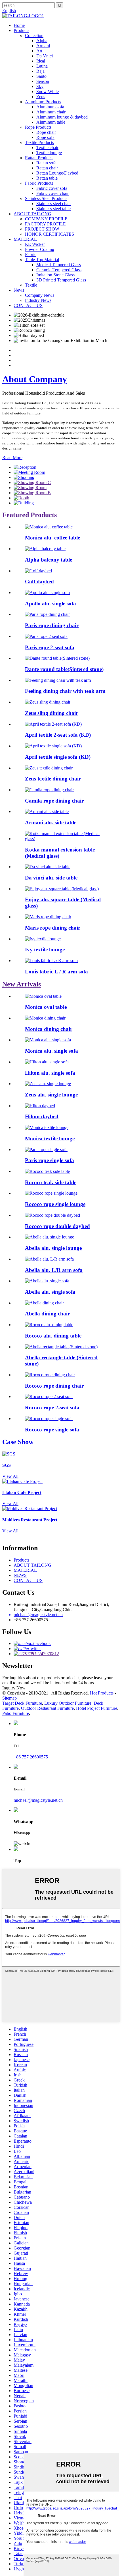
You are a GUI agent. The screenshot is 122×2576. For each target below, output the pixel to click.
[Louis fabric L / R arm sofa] (51, 961)
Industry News (38, 300)
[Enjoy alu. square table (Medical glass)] (62, 889)
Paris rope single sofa (50, 1160)
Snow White (48, 92)
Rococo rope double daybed (57, 1226)
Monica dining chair (49, 1029)
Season (43, 81)
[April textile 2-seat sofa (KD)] (53, 724)
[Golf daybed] (38, 571)
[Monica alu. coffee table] (49, 527)
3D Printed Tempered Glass (61, 280)
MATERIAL (25, 239)
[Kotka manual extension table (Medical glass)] (67, 839)
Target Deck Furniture (22, 1703)
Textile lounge (49, 153)
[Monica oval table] (43, 996)
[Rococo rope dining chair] (50, 1375)
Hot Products (102, 1693)
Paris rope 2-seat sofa (50, 647)
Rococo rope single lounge (55, 1204)
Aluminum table (51, 122)
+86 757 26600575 (31, 1757)
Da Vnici (45, 56)
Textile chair (47, 148)
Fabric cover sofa (52, 188)
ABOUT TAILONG (32, 214)
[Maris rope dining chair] (48, 917)
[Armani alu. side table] (47, 811)
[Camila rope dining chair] (49, 790)
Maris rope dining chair (53, 928)
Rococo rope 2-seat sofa (52, 1408)
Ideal (41, 61)
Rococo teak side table (51, 1182)
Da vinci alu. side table (51, 878)
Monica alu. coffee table (52, 538)
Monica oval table (46, 1007)
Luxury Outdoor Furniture (68, 1703)
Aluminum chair (51, 112)
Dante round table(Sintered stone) (64, 669)
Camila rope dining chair (54, 801)
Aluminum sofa (50, 107)
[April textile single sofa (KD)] (53, 746)
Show (18, 1442)
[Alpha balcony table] (45, 549)
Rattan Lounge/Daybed (57, 173)
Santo (41, 76)
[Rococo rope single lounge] (51, 1193)
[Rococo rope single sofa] (49, 1419)
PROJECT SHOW (42, 229)
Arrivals (22, 984)
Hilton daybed (42, 1116)
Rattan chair (47, 168)
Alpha (42, 41)
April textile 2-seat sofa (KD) (58, 735)
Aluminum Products (43, 102)
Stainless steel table (53, 209)
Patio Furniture (16, 1713)
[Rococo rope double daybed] (52, 1215)
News (19, 290)
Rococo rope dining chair (54, 1386)
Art (39, 51)
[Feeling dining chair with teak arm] (58, 680)
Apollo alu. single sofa (51, 604)
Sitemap (10, 1698)
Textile (31, 285)
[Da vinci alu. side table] (48, 867)
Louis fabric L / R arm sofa (56, 972)
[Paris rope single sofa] (46, 1150)
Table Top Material (42, 260)
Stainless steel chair (54, 204)
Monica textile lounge (50, 1138)
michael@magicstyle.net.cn (38, 1800)
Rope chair (46, 132)
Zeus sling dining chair (51, 713)
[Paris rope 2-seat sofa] (46, 636)
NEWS (20, 1575)
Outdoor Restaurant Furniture (47, 1708)
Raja (40, 71)
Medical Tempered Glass (59, 265)
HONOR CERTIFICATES (50, 234)
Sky (40, 86)
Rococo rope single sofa (52, 1430)
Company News (40, 295)
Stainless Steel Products (46, 198)
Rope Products (38, 127)
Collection (34, 36)
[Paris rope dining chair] (47, 614)
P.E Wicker (35, 244)
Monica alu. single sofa (51, 1051)
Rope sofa (45, 137)
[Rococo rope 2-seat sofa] (49, 1396)
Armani (43, 46)
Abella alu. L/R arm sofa (54, 1270)
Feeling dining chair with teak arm (65, 691)
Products (21, 30)
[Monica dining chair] (45, 1018)
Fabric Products (39, 183)
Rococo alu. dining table (53, 1336)
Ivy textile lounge (45, 950)
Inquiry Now (14, 1688)
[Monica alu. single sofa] (48, 1040)
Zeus (41, 97)
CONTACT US (28, 305)
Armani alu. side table (51, 823)
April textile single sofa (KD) (58, 757)
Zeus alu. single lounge (51, 1095)
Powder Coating (40, 249)
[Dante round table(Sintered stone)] (57, 658)
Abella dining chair (47, 1314)
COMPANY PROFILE (46, 219)
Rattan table (47, 178)
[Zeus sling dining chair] (48, 702)
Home (19, 25)
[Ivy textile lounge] (43, 939)
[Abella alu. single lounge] (50, 1237)
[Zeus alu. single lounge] (48, 1084)
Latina (42, 66)
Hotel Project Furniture (97, 1708)
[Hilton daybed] (40, 1106)
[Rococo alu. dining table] (49, 1325)
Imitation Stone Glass (55, 275)
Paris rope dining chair (52, 625)
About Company (35, 379)
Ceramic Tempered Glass (59, 270)
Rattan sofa (46, 163)
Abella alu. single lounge (53, 1248)
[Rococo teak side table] (47, 1171)
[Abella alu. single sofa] (47, 1281)
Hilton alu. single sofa (50, 1073)
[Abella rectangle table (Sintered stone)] (61, 1347)
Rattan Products (39, 158)
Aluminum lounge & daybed (62, 117)
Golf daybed (39, 581)
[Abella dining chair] (44, 1303)
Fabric (31, 254)
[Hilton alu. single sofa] (47, 1062)
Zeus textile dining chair (53, 779)
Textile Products (39, 142)
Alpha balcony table (49, 560)
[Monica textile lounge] (47, 1127)
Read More (12, 458)
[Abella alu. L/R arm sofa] (49, 1259)
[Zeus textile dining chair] (49, 768)
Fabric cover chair (52, 193)
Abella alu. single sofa (50, 1292)
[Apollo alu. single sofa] (47, 593)
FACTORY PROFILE (45, 224)
